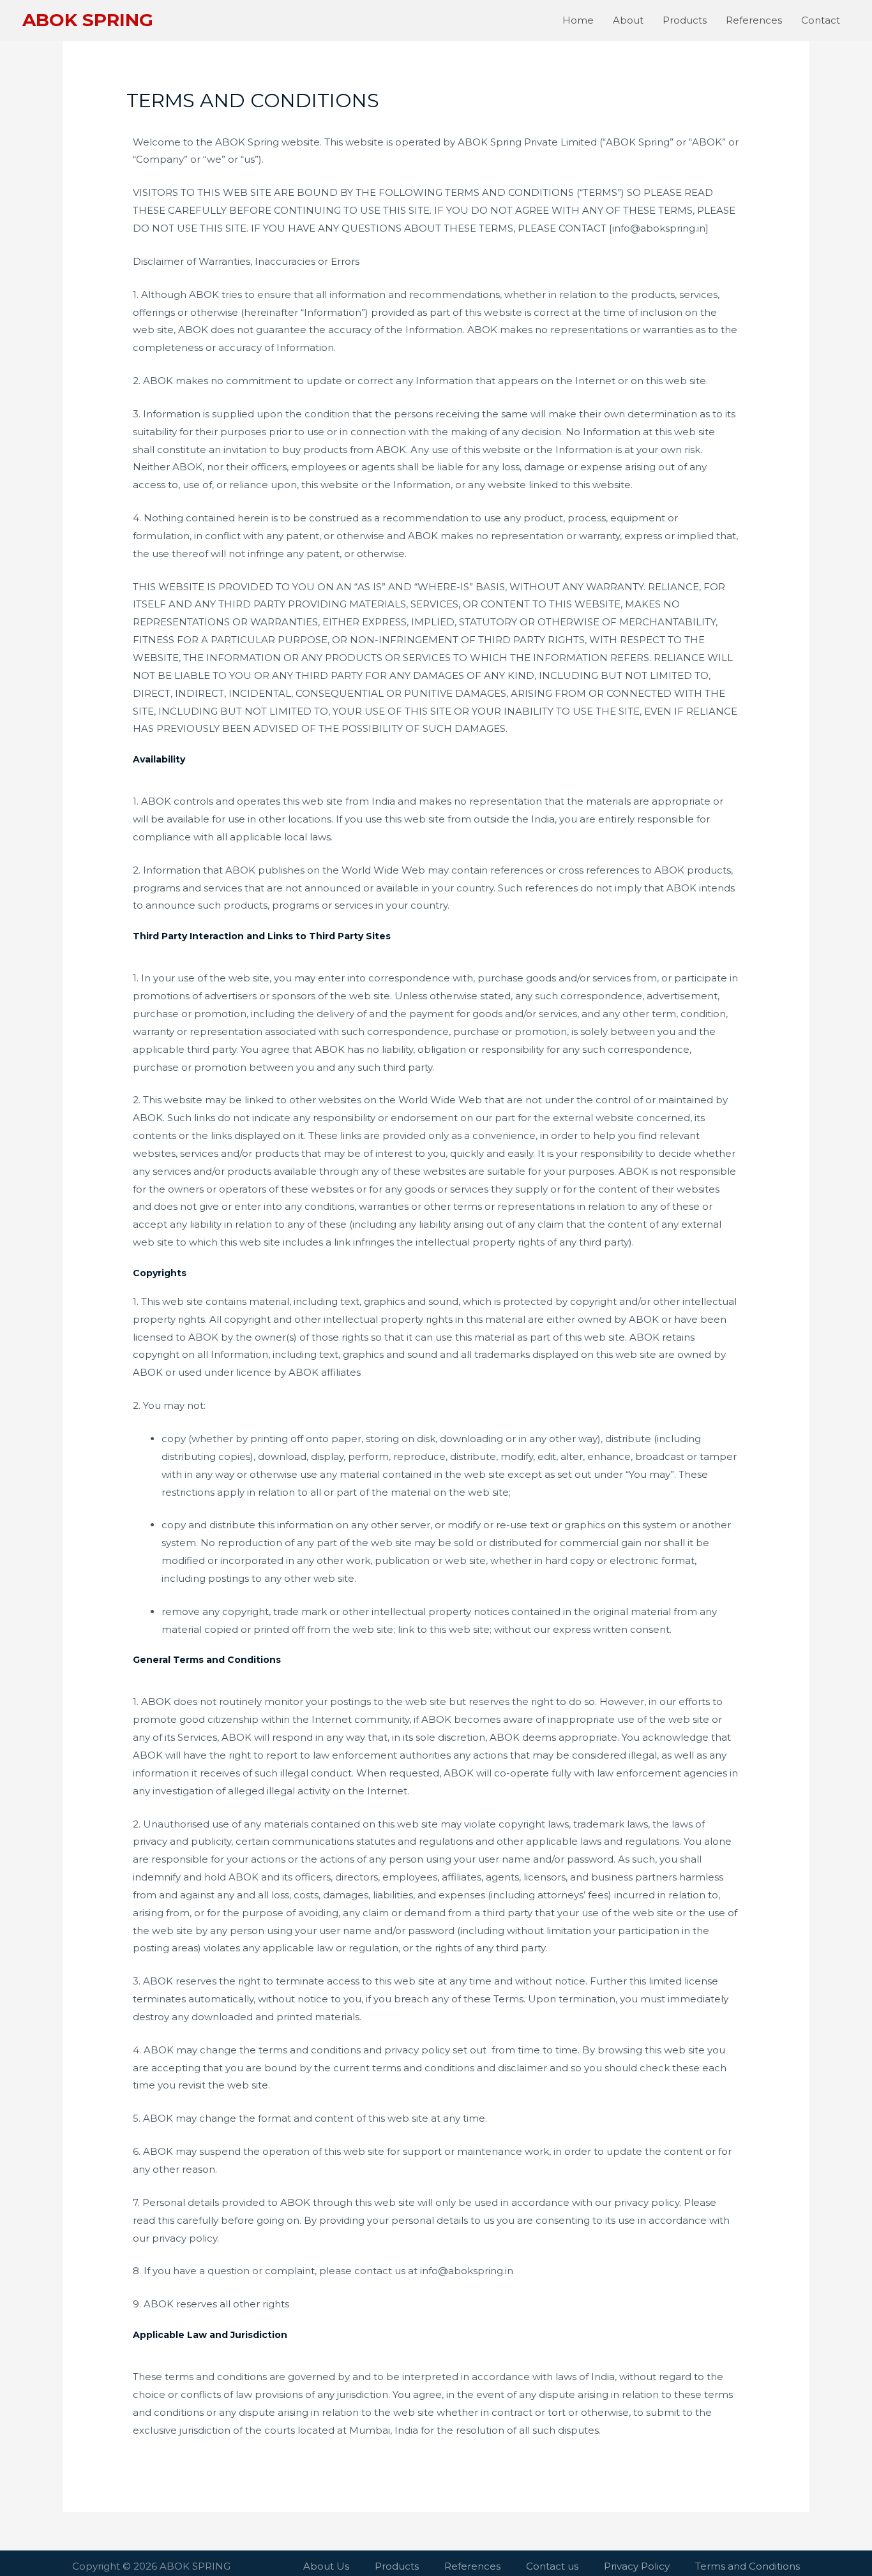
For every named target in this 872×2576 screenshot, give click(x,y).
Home (578, 20)
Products (685, 20)
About (628, 20)
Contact (821, 20)
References (754, 20)
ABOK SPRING (88, 20)
